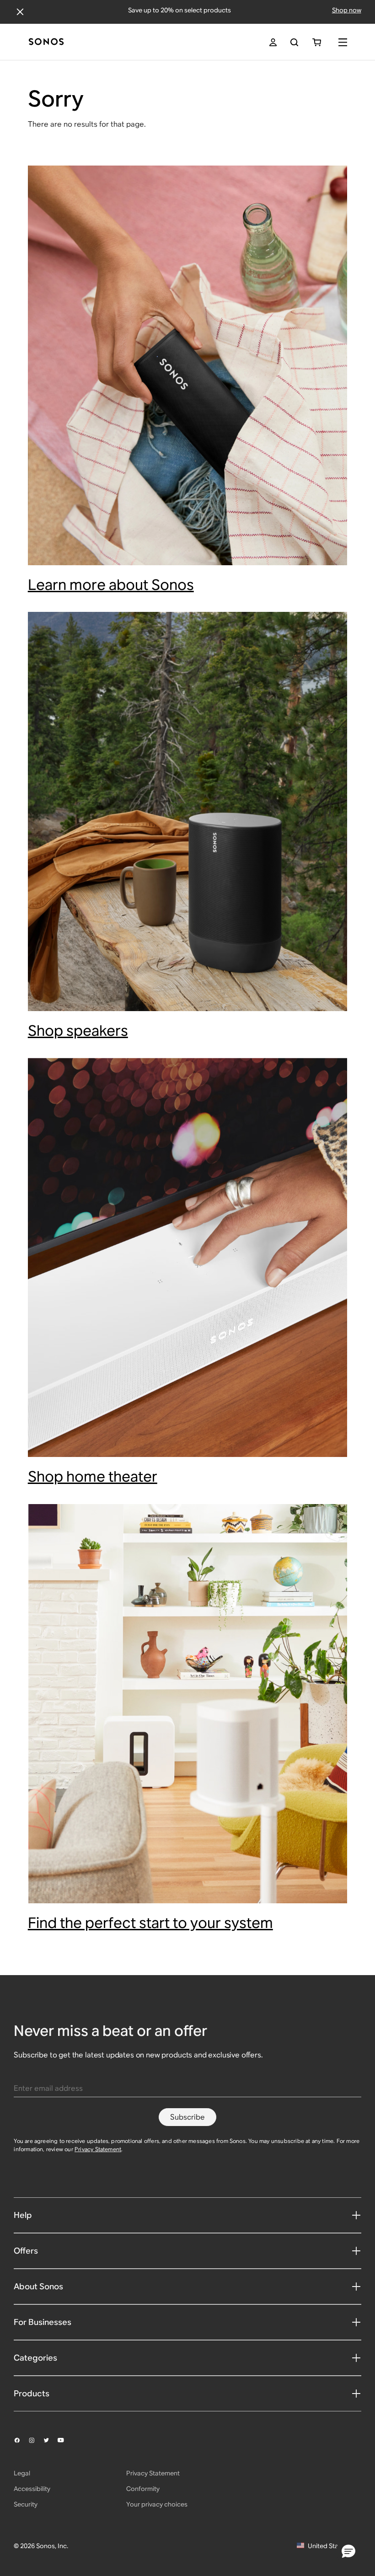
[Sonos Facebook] (21, 2440)
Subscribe (187, 2117)
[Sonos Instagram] (36, 2440)
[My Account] (273, 42)
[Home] (46, 42)
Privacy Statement (98, 2149)
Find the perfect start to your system (150, 1923)
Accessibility (32, 2489)
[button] (348, 2552)
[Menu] (343, 42)
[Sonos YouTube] (65, 2440)
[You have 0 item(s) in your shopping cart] (317, 42)
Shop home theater (93, 1476)
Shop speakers (78, 1031)
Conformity (143, 2489)
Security (26, 2504)
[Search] (294, 42)
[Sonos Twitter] (50, 2440)
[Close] (20, 12)
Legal (22, 2473)
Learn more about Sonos (111, 585)
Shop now (347, 10)
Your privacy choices (157, 2504)
